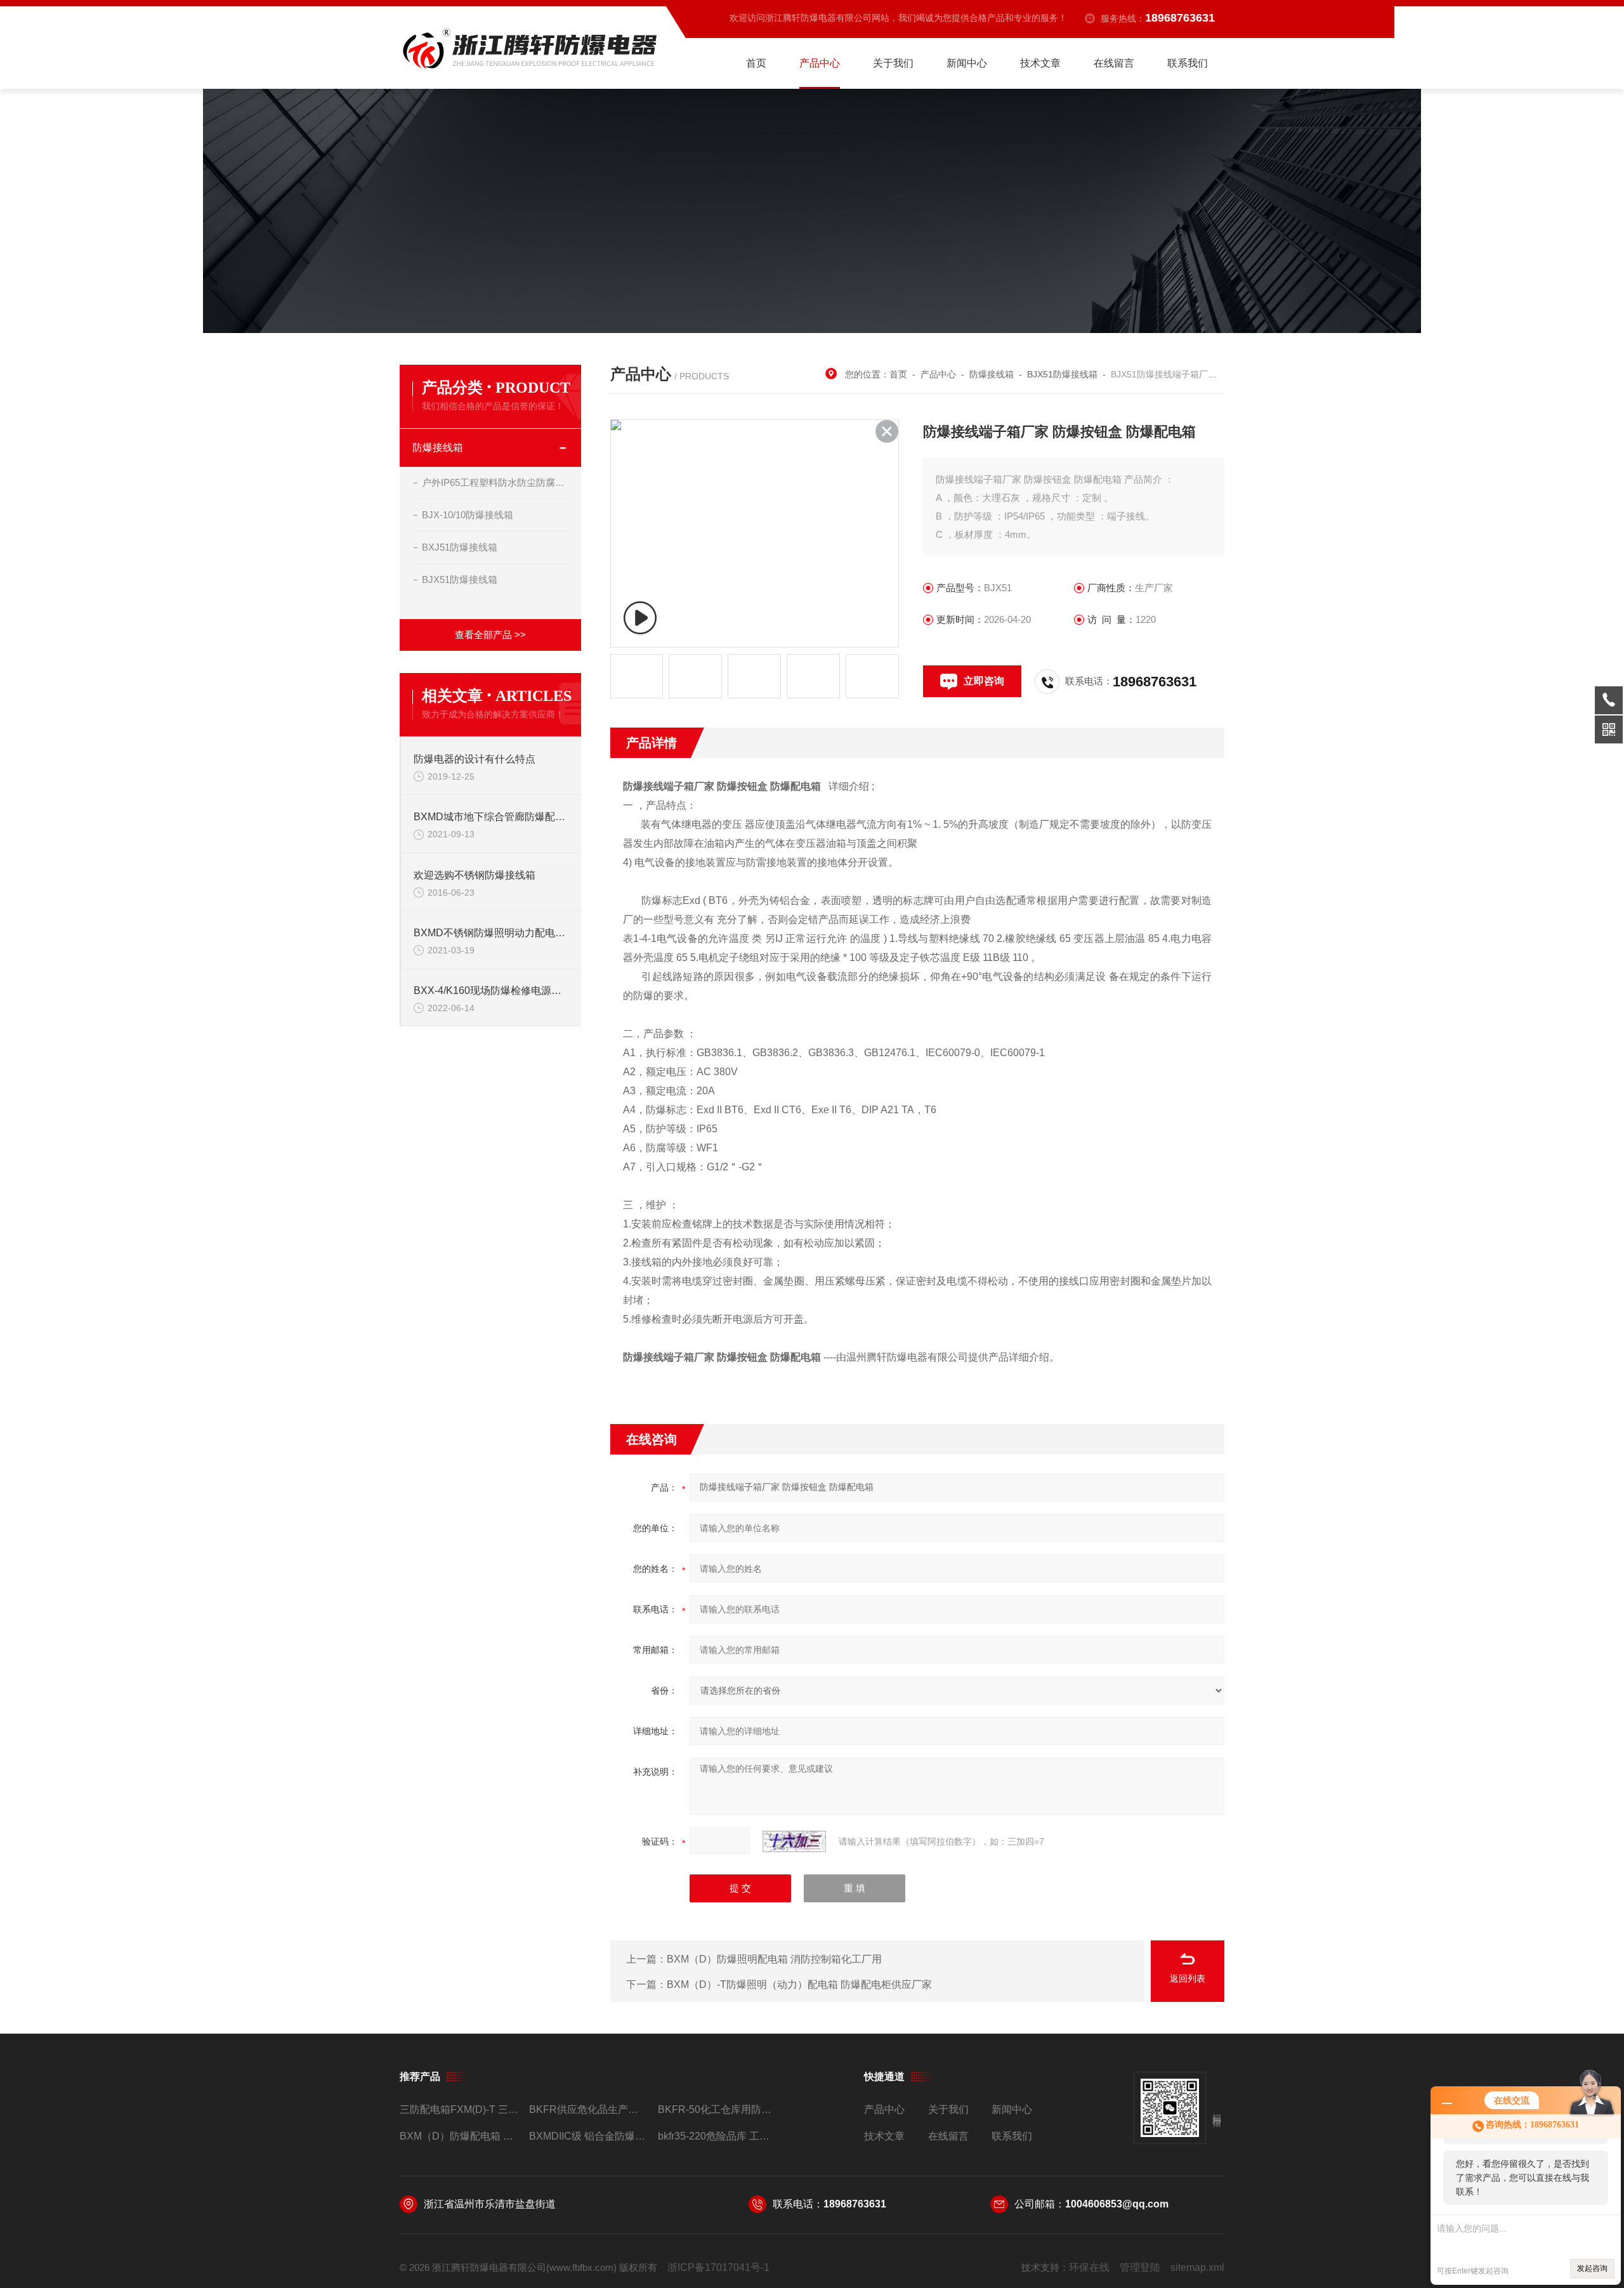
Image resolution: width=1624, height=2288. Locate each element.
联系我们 (1188, 63)
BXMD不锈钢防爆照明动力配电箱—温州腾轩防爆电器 (491, 933)
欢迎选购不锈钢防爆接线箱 (475, 875)
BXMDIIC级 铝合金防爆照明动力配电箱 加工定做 (588, 2136)
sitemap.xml (1197, 2267)
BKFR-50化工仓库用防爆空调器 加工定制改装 (717, 2109)
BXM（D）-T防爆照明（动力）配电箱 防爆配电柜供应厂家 (799, 1984)
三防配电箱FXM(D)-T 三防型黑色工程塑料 (459, 2109)
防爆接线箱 (438, 448)
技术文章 (1040, 63)
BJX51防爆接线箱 (460, 579)
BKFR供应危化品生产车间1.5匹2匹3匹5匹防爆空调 (588, 2109)
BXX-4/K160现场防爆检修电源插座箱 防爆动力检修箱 (491, 990)
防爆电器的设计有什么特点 (475, 759)
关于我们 (893, 63)
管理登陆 (1140, 2267)
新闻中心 (967, 63)
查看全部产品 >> (490, 635)
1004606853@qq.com (1117, 2204)
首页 (756, 63)
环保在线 (1089, 2267)
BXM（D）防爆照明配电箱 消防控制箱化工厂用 (774, 1959)
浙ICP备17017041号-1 (718, 2267)
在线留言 (1114, 63)
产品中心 (820, 63)
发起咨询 (1592, 2268)
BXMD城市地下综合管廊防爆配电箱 (491, 817)
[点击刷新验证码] (794, 1841)
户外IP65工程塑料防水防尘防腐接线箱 (495, 482)
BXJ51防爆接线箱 (460, 547)
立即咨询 (984, 681)
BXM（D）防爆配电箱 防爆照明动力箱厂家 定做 (459, 2136)
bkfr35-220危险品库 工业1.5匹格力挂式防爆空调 (717, 2136)
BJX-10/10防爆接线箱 (468, 515)
